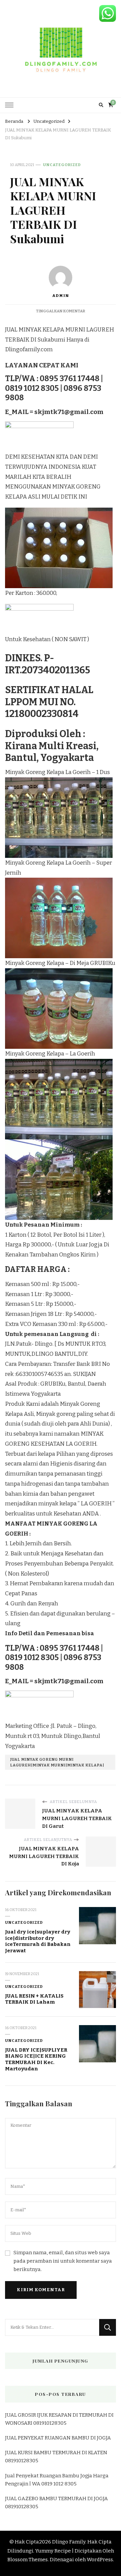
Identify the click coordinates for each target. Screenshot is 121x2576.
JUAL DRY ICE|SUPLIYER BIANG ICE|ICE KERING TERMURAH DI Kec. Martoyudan (36, 2059)
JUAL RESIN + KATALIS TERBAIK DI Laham (34, 1999)
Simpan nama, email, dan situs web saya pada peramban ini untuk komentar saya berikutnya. (63, 2261)
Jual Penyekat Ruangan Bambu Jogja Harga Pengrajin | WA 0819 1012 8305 (57, 2480)
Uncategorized (62, 165)
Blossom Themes (28, 2560)
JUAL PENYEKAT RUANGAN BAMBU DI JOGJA (58, 2438)
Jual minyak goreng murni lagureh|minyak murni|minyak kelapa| (57, 1762)
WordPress (100, 2560)
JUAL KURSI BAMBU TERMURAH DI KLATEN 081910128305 (56, 2457)
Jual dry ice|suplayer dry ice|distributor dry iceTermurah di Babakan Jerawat (38, 1941)
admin (61, 296)
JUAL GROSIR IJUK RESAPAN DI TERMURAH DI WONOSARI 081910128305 (59, 2419)
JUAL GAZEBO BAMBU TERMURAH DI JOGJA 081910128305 (56, 2503)
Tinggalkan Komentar (61, 311)
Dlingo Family (69, 2542)
